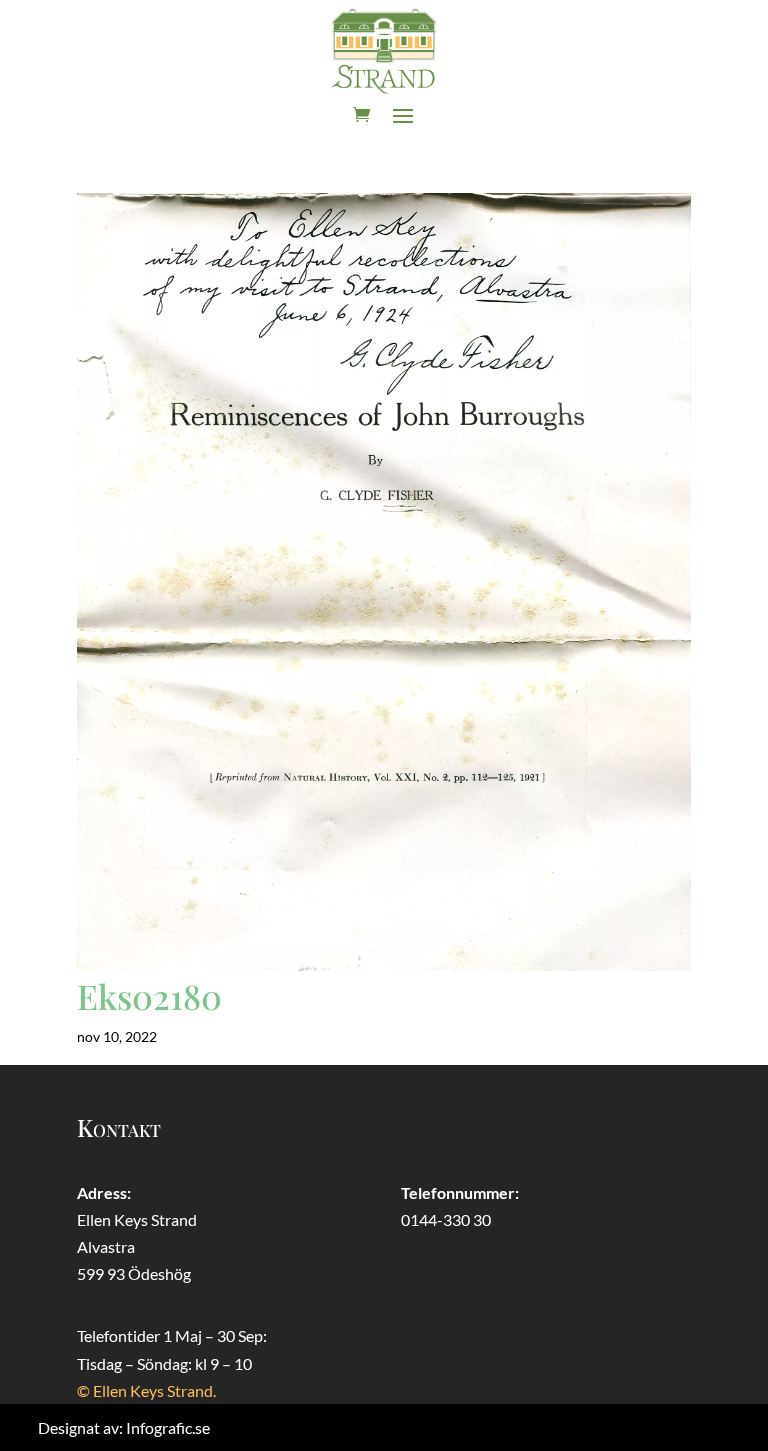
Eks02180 (149, 996)
